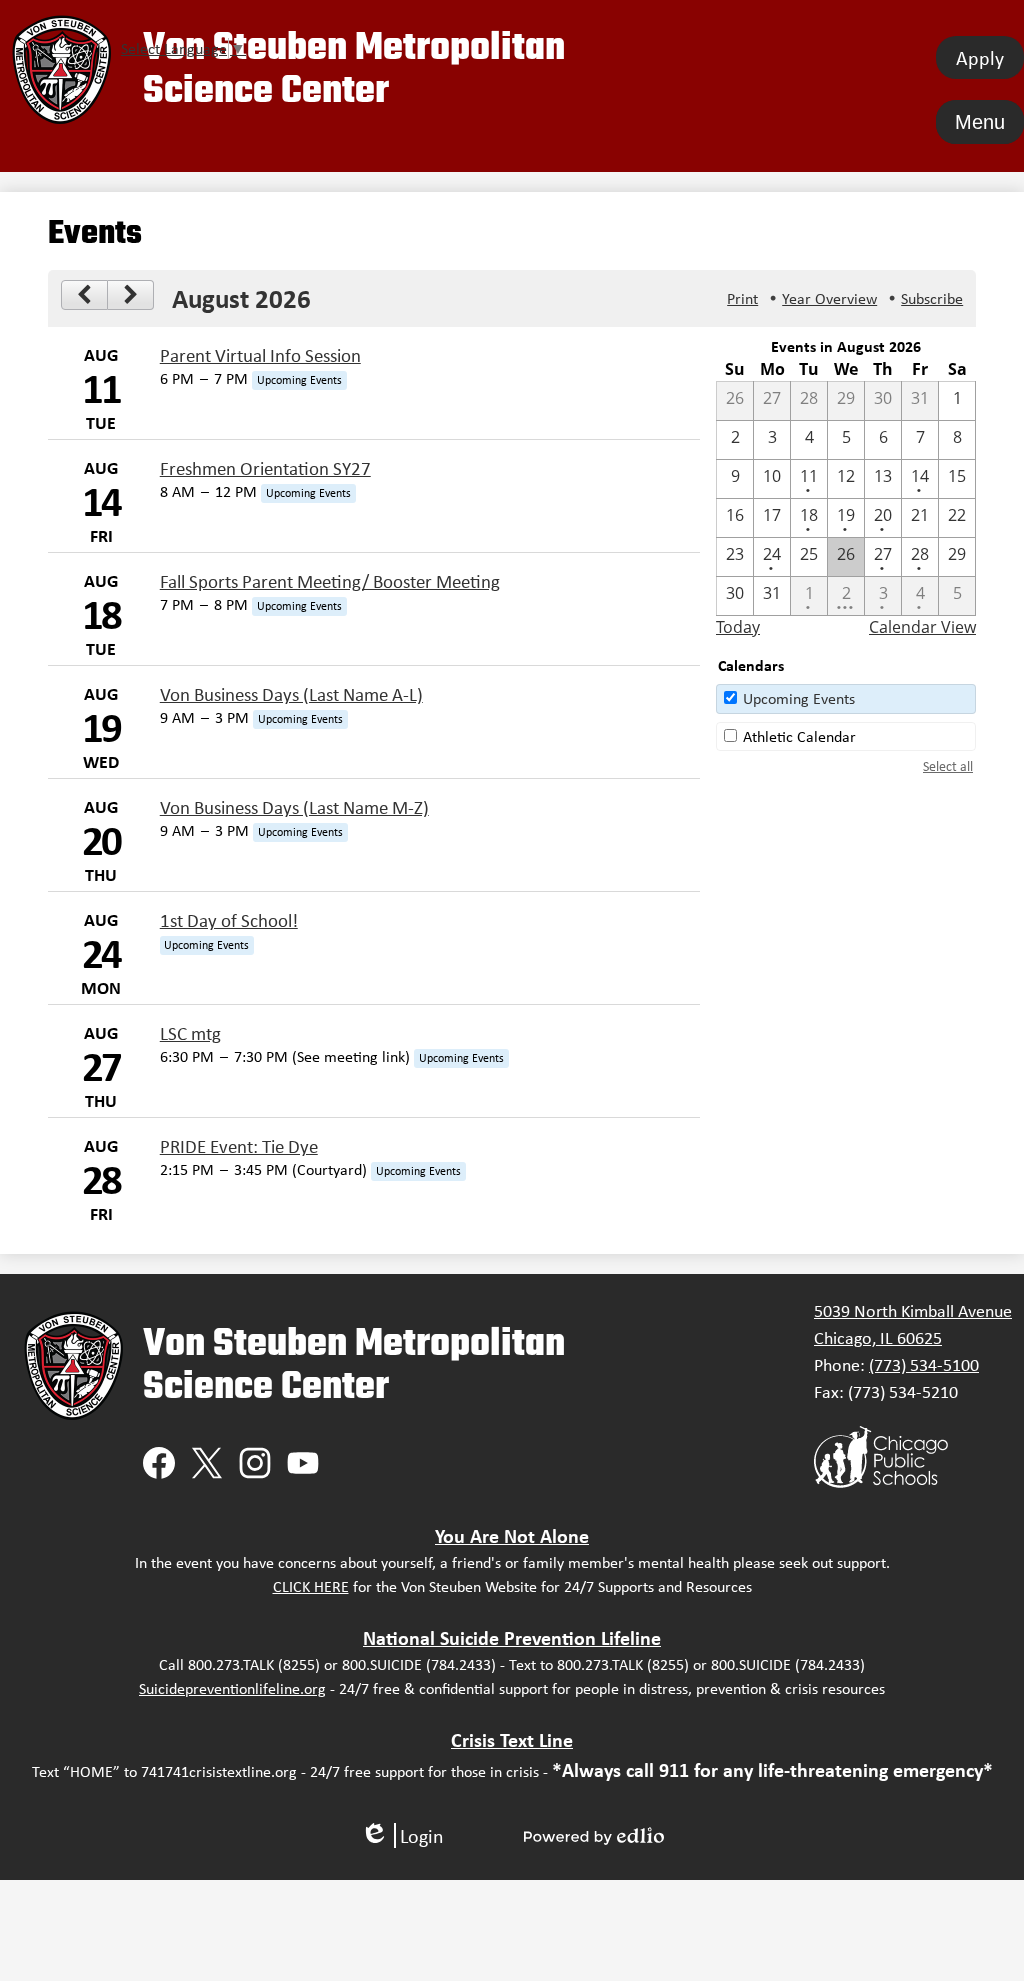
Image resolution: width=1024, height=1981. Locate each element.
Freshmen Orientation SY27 (265, 468)
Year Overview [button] (829, 298)
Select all (948, 766)
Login (402, 1835)
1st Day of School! (229, 920)
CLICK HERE (311, 1586)
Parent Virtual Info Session (260, 355)
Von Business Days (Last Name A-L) (291, 694)
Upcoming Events (799, 698)
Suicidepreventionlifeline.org (232, 1688)
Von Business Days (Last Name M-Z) (294, 807)
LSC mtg (190, 1033)
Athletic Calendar (799, 736)
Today (738, 627)
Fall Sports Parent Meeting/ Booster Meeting (330, 581)
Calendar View (922, 627)
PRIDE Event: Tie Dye (239, 1146)
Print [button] (742, 298)
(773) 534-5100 (924, 1365)
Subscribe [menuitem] (932, 298)
